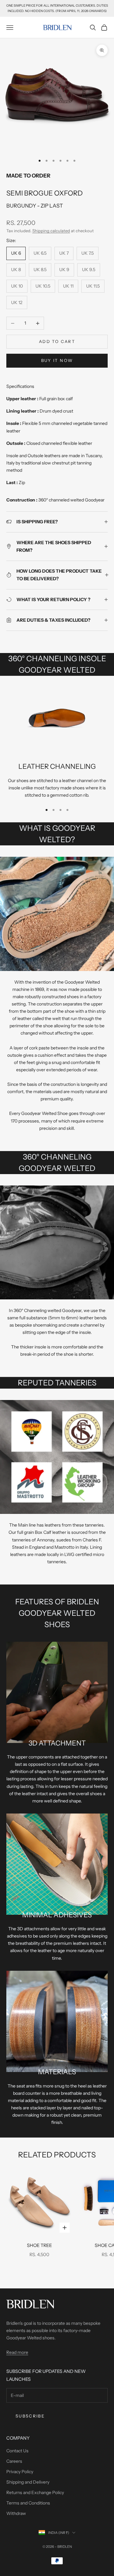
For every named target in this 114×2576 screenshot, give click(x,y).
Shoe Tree (39, 2245)
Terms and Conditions (28, 2503)
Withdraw (16, 2513)
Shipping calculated (51, 231)
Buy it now (57, 360)
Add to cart (57, 341)
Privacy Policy (20, 2472)
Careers (14, 2461)
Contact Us (17, 2451)
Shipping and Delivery (28, 2482)
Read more (17, 2352)
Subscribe (30, 2416)
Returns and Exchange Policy (35, 2492)
